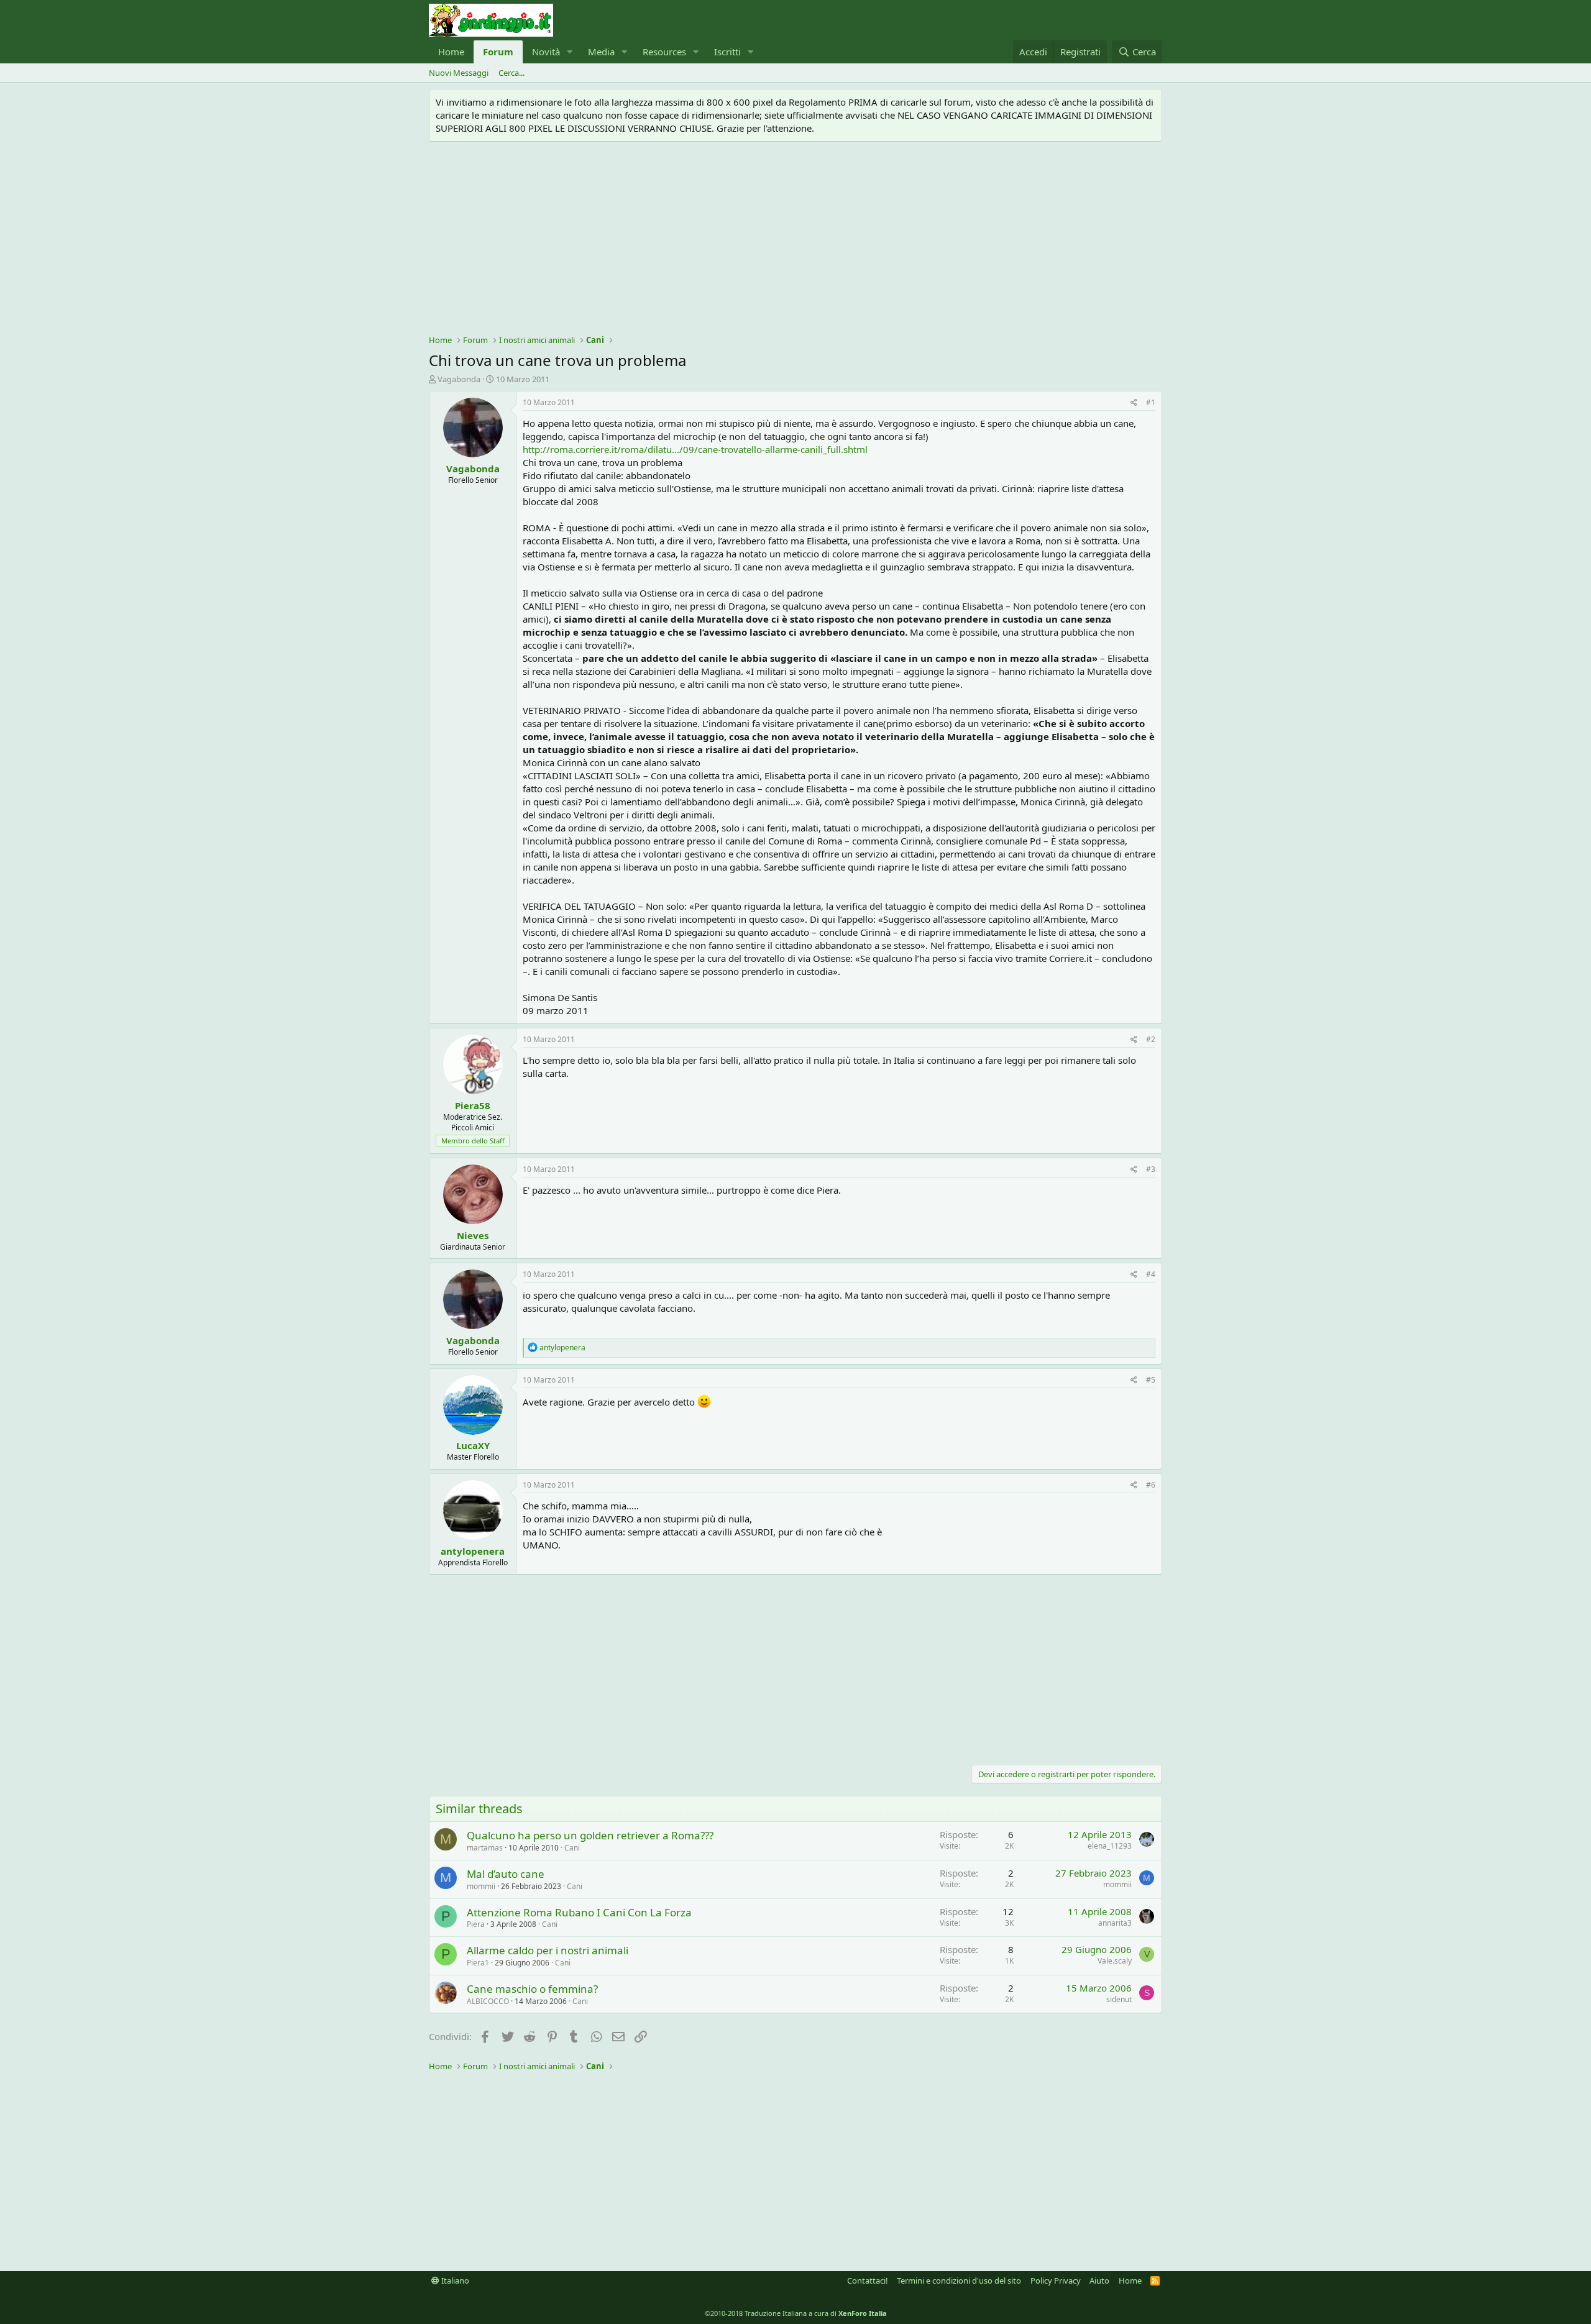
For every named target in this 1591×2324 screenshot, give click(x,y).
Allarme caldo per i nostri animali (548, 1950)
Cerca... (511, 73)
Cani (572, 1848)
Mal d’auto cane (506, 1874)
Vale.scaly (1115, 1961)
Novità (546, 52)
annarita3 (1115, 1923)
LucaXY (473, 1445)
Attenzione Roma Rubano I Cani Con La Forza (579, 1912)
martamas (485, 1848)
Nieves (473, 1235)
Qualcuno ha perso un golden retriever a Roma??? (590, 1835)
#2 (1151, 1039)
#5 (1151, 1380)
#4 (1151, 1274)
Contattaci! (868, 2281)
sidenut (1119, 1999)
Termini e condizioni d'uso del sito (959, 2281)
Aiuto (1099, 2281)
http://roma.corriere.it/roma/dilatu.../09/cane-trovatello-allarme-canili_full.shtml (695, 449)
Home (451, 52)
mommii (481, 1886)
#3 (1151, 1169)
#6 (1151, 1485)
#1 (1151, 402)
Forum (498, 52)
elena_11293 (1110, 1846)
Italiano (454, 2281)
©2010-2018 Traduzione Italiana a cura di (796, 2313)
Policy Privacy (1056, 2281)
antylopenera (473, 1551)
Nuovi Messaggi (459, 73)
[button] (570, 52)
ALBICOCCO (488, 2001)
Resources (664, 52)
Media (601, 52)
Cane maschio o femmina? (532, 1989)
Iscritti (727, 52)
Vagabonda (459, 379)
